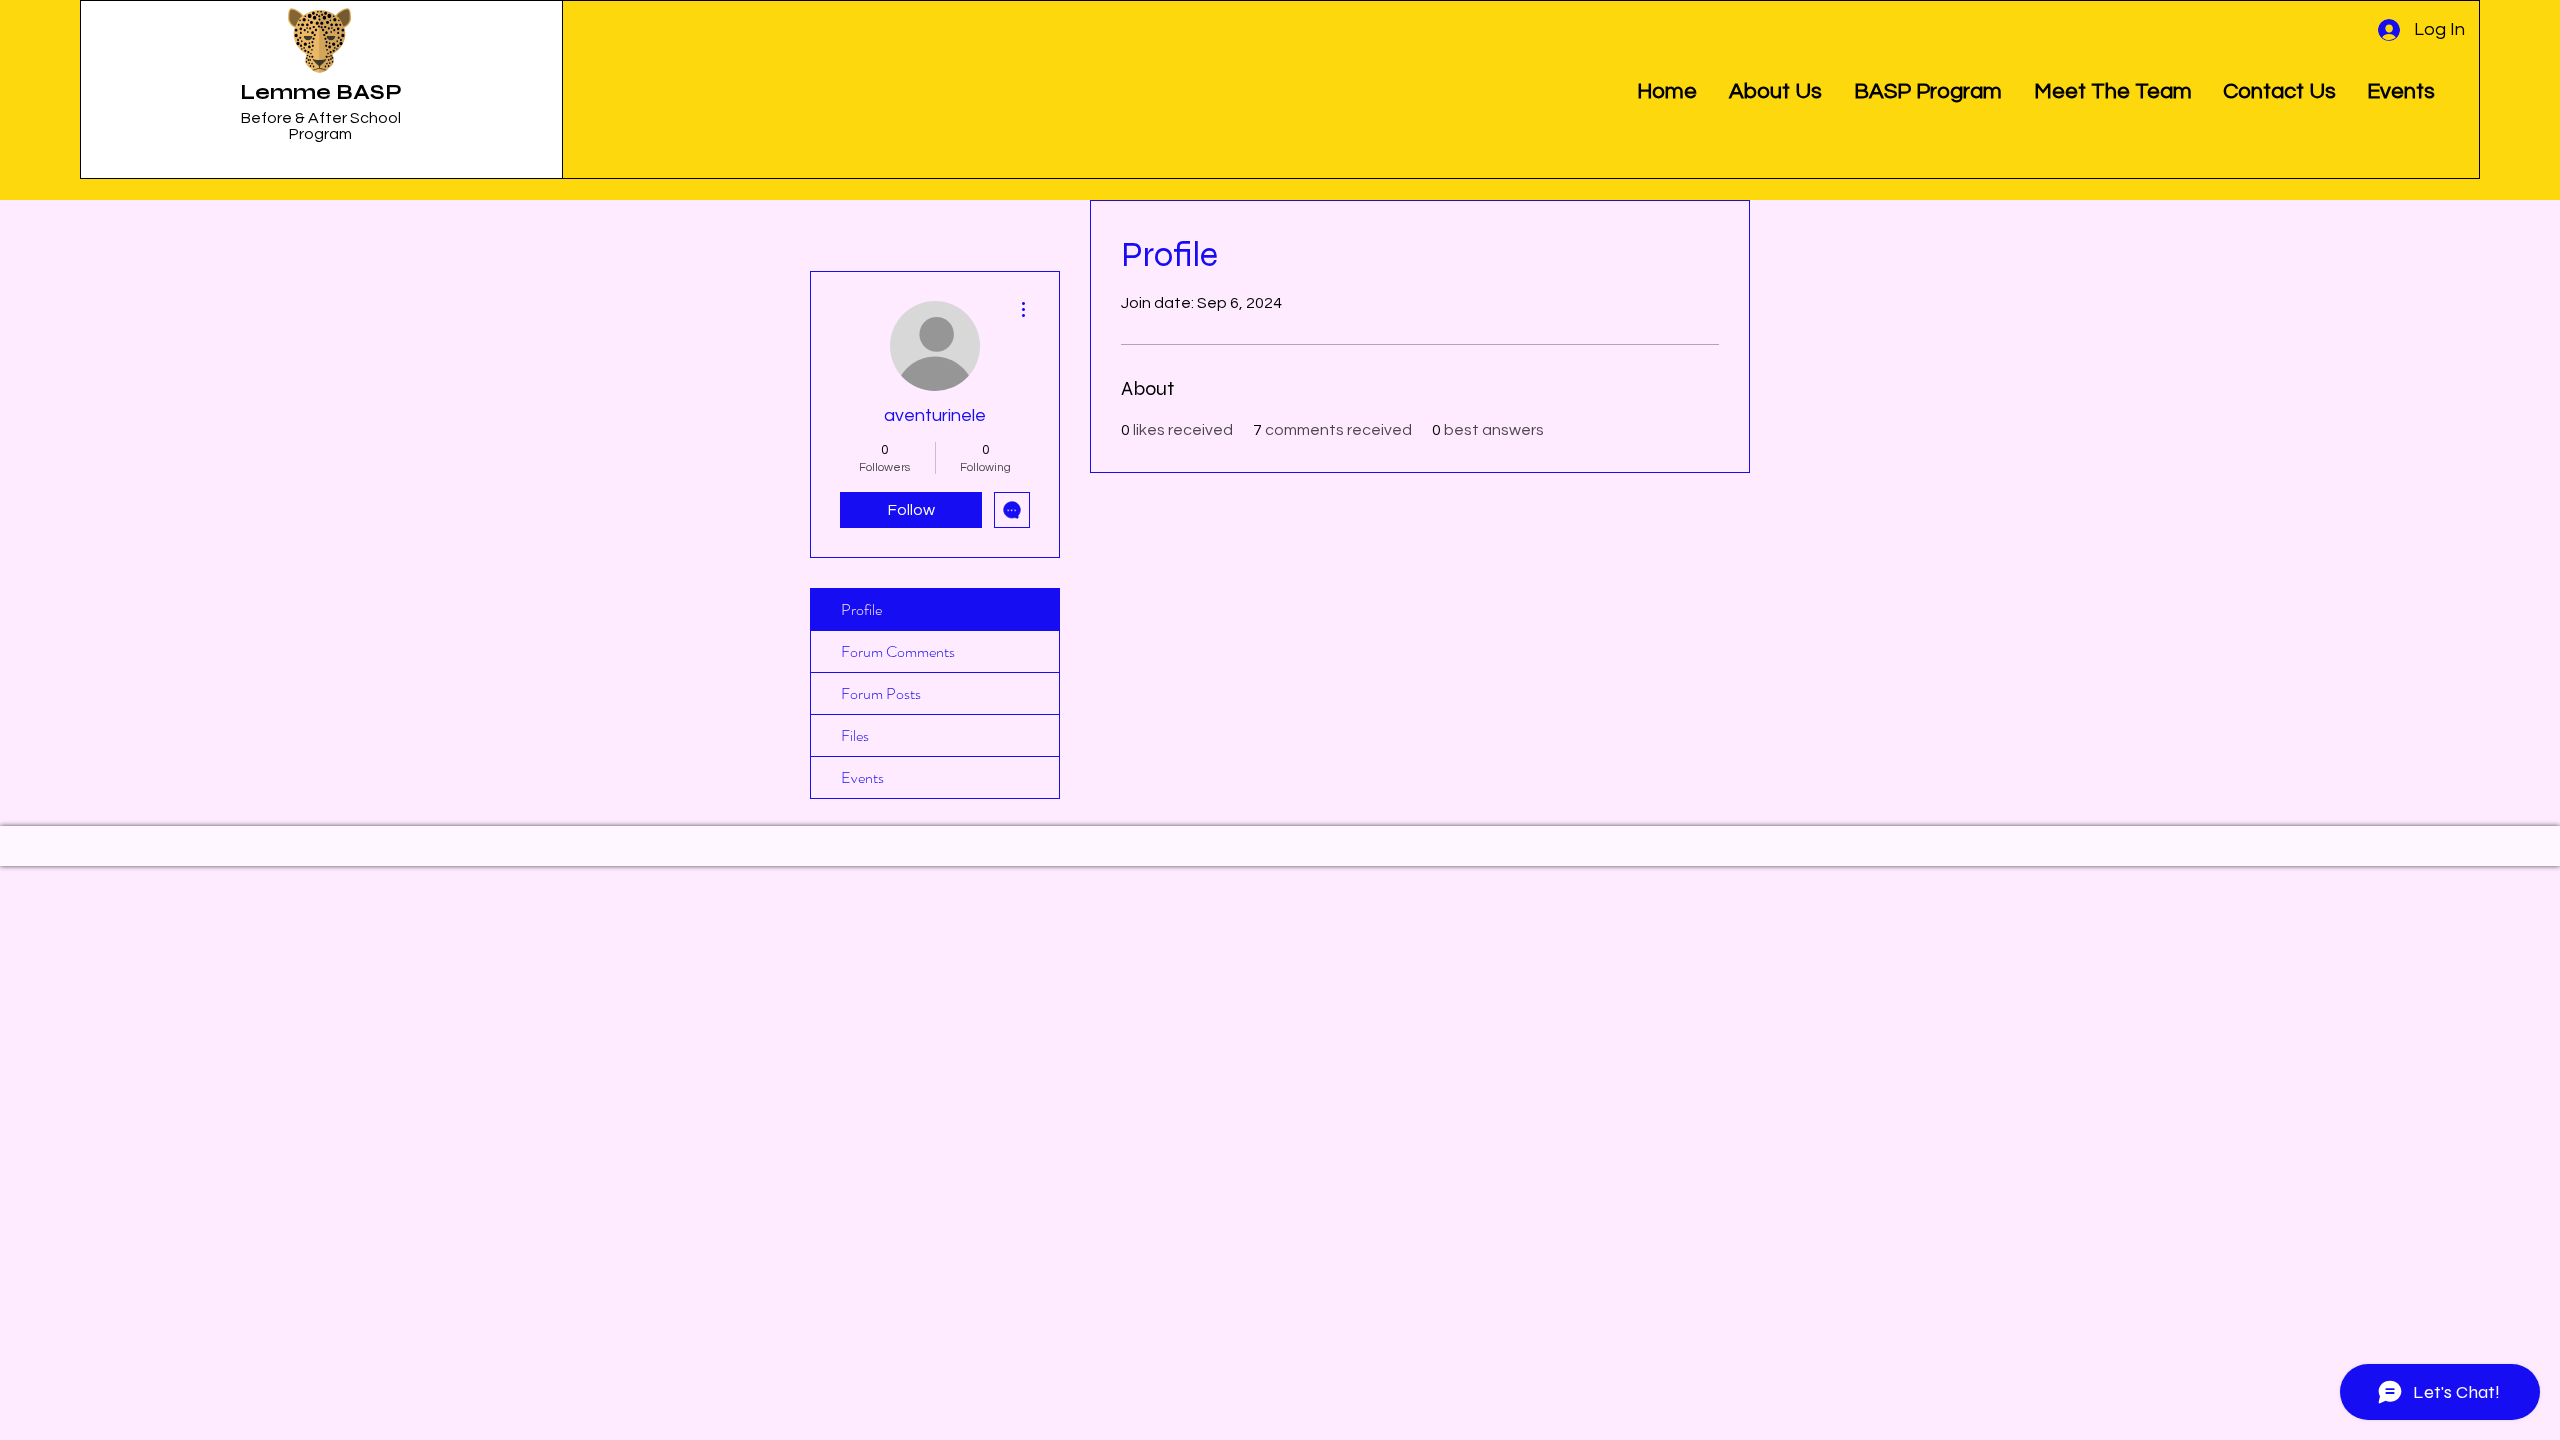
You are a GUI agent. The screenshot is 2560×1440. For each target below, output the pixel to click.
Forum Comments (898, 651)
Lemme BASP (321, 92)
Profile (861, 609)
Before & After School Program (321, 126)
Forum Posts (881, 693)
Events (862, 777)
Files (855, 735)
